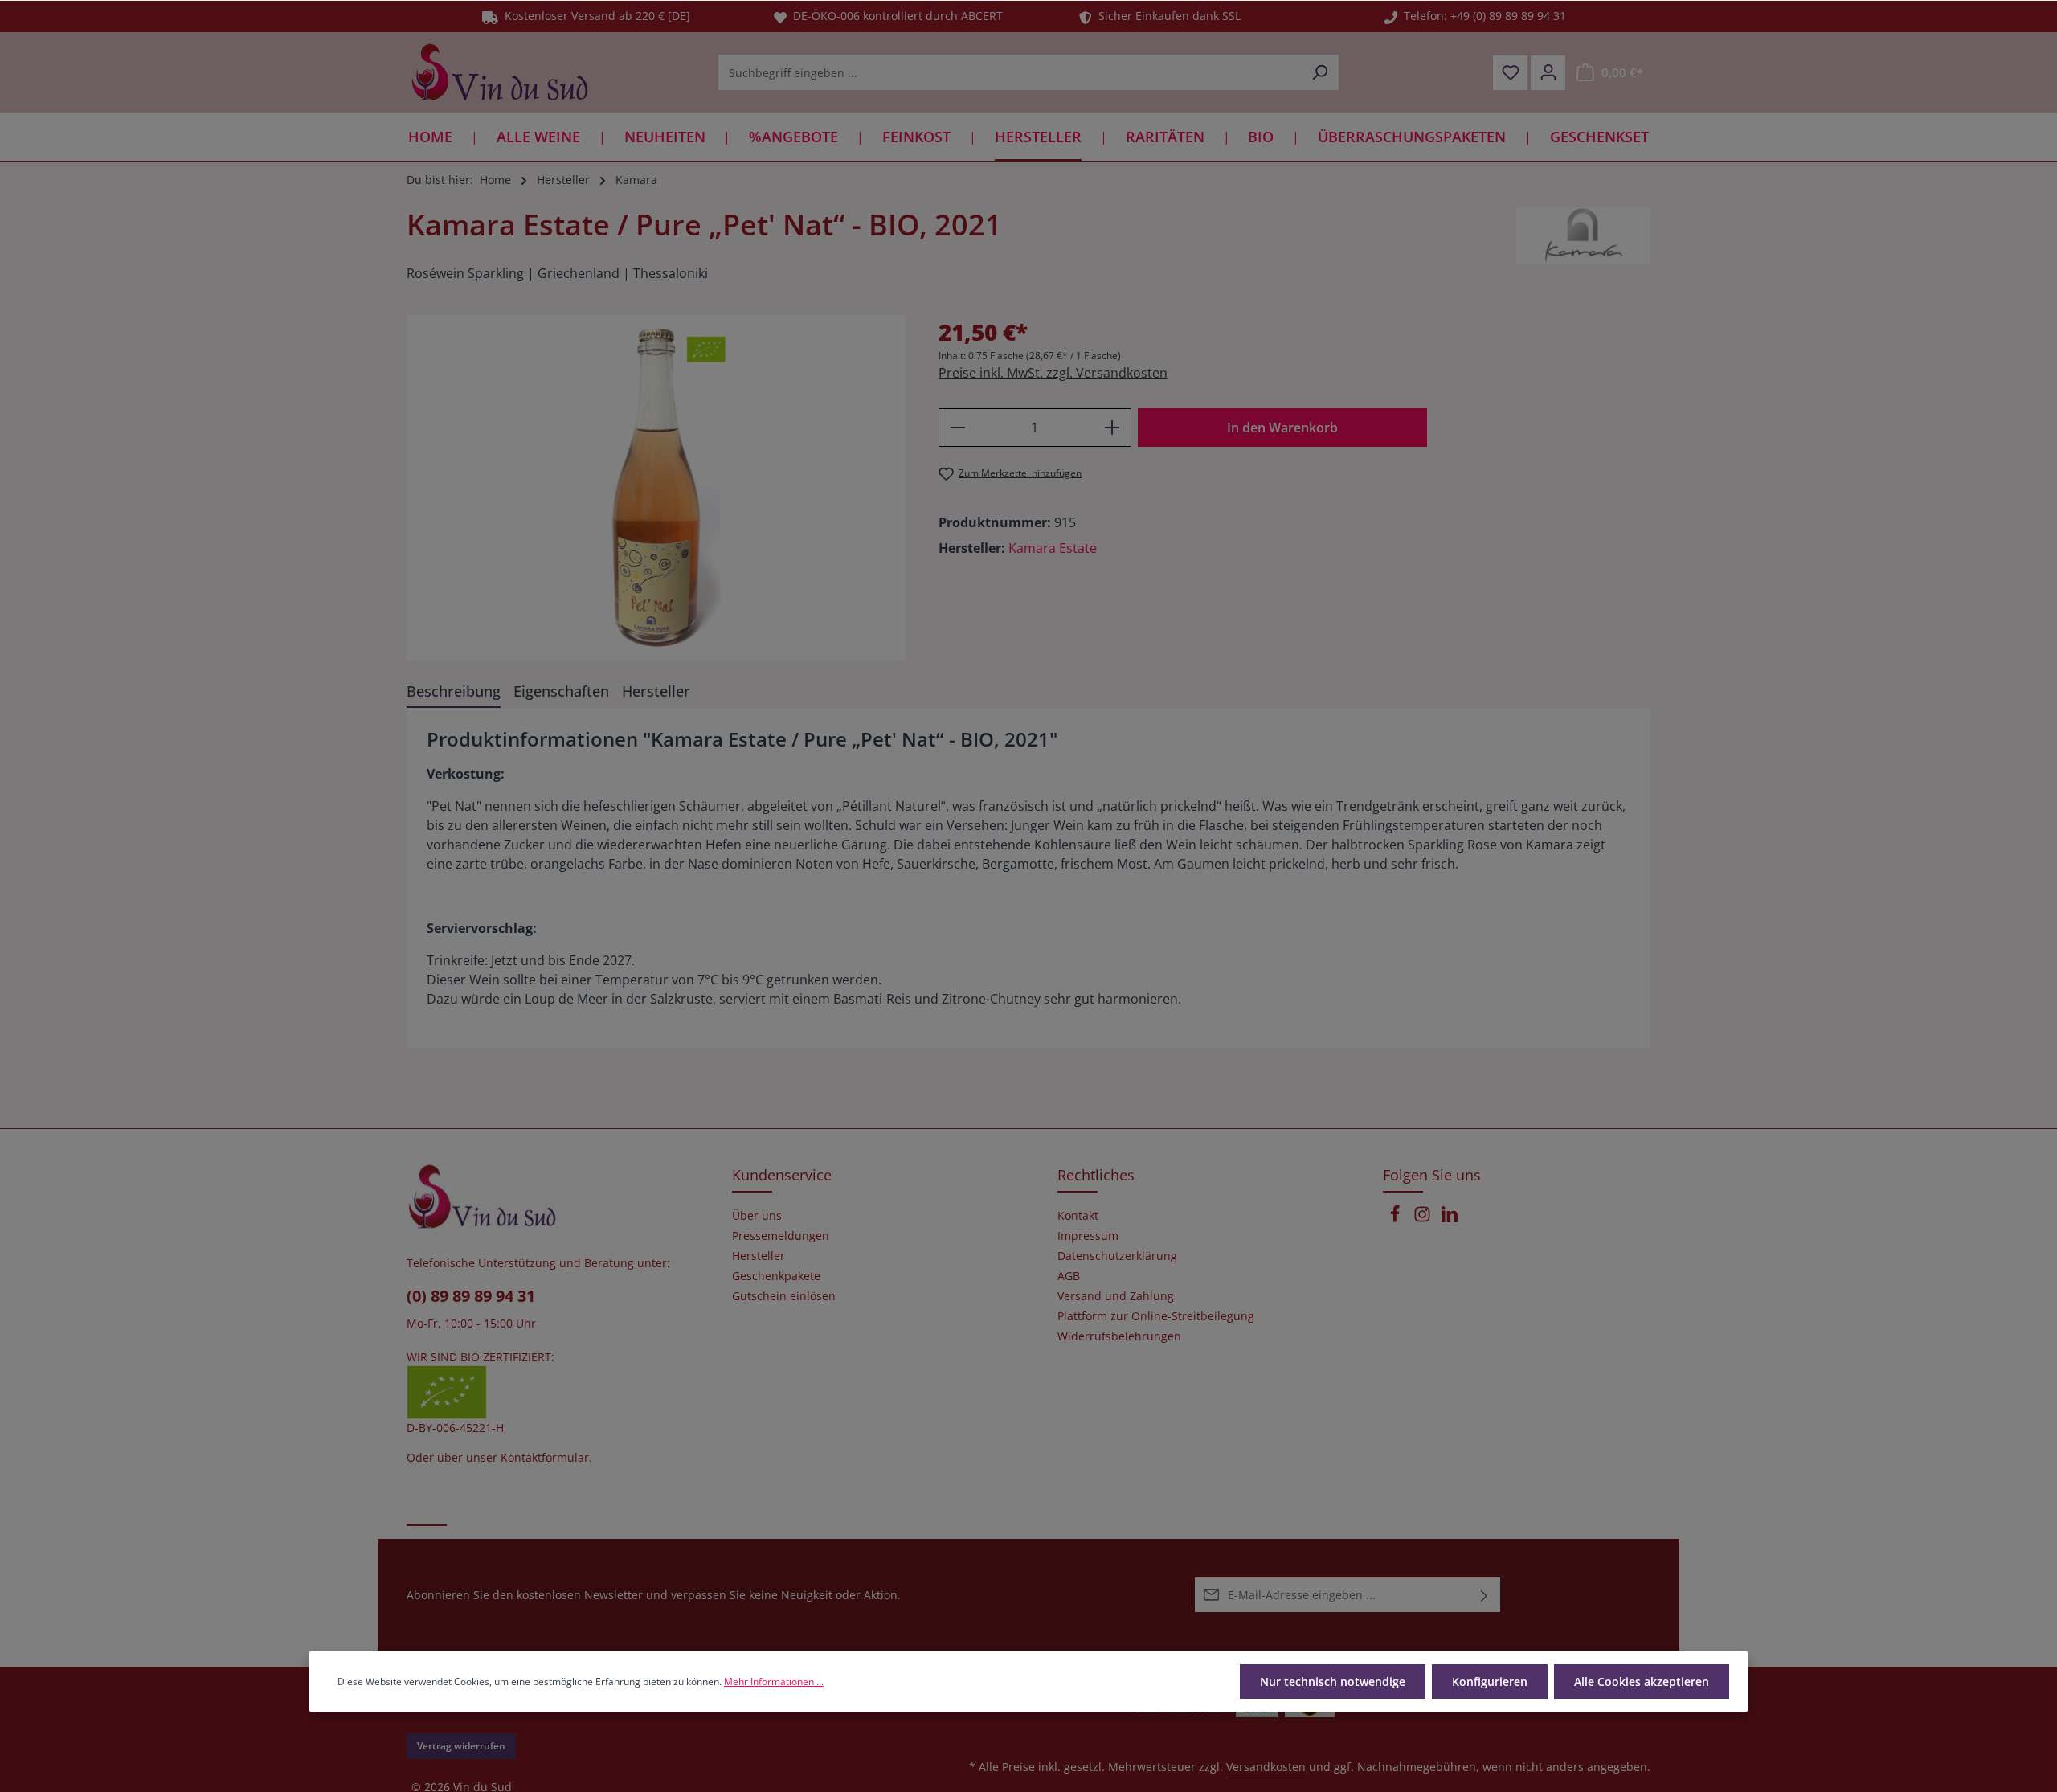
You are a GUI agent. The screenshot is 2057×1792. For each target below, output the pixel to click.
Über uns (757, 1216)
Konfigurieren (1490, 1682)
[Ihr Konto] (1548, 73)
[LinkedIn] (1450, 1219)
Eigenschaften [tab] (561, 691)
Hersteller (759, 1256)
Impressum (1088, 1236)
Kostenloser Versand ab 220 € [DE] (594, 16)
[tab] (454, 692)
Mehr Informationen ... (774, 1682)
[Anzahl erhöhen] (1112, 428)
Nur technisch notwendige (1333, 1682)
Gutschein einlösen (784, 1296)
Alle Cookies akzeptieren (1642, 1682)
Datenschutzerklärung (1117, 1256)
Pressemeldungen (781, 1236)
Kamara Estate (1053, 548)
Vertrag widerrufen (461, 1746)
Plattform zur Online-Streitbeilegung (1156, 1316)
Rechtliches (1096, 1175)
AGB (1069, 1276)
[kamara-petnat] (656, 488)
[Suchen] (1320, 72)
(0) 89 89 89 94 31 (471, 1296)
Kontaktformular (545, 1457)
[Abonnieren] (1484, 1595)
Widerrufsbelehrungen (1119, 1336)
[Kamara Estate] (1583, 235)
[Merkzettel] (1510, 73)
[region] (656, 488)
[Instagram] (1424, 1219)
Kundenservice (782, 1175)
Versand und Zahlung (1116, 1296)
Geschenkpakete (776, 1276)
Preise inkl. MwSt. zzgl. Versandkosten (1053, 373)
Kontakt (1078, 1216)
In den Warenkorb (1282, 428)
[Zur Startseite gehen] (500, 72)
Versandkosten (1266, 1767)
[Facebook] (1397, 1219)
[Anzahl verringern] (957, 428)
